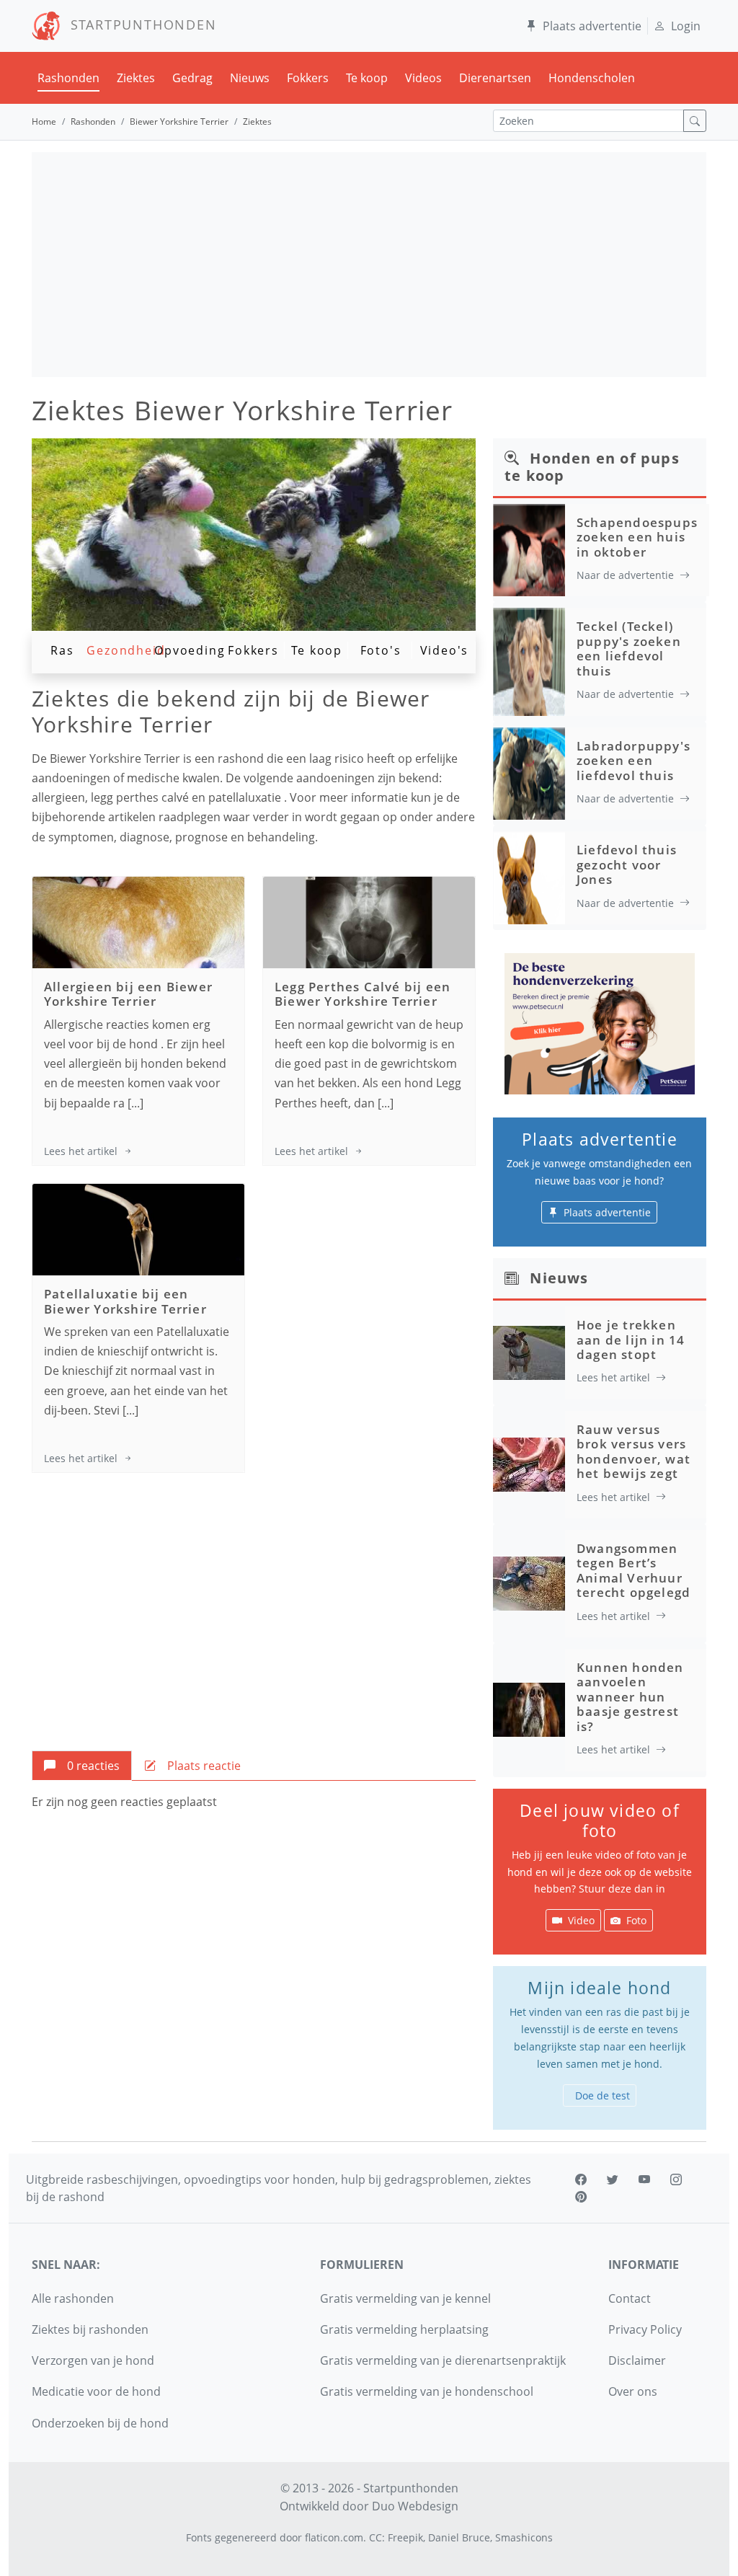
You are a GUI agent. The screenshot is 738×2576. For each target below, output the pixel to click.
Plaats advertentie (592, 26)
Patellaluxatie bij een (125, 1301)
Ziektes (136, 78)
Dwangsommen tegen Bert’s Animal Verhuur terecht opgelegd (633, 1570)
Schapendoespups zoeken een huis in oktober (637, 537)
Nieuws (250, 78)
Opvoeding (190, 650)
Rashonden (68, 78)
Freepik (405, 2537)
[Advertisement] (369, 265)
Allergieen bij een (128, 994)
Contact (630, 2298)
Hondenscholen (592, 78)
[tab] (82, 1766)
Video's (445, 650)
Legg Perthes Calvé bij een (363, 994)
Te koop (367, 78)
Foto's (381, 650)
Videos (423, 78)
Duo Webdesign (415, 2506)
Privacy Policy (645, 2329)
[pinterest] (581, 2197)
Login (686, 26)
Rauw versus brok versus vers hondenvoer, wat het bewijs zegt (633, 1451)
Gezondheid (126, 650)
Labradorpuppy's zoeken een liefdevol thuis (633, 761)
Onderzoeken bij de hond (100, 2423)
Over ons (633, 2391)
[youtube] (644, 2179)
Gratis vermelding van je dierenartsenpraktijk (443, 2360)
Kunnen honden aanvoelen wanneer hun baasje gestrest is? (630, 1697)
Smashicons (524, 2537)
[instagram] (676, 2179)
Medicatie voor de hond (96, 2391)
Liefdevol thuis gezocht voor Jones (627, 864)
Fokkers (308, 78)
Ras (62, 650)
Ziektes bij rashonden (90, 2329)
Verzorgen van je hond (93, 2360)
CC (375, 2537)
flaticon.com (334, 2537)
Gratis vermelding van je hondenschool (427, 2391)
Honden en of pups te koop (592, 467)
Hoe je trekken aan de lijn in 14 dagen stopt (631, 1340)
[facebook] (581, 2179)
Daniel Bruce (459, 2537)
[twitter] (613, 2179)
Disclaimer (637, 2360)
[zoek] (695, 121)
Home (44, 121)
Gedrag (192, 78)
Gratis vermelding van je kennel (405, 2298)
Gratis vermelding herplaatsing (404, 2329)
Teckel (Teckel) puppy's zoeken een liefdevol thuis (629, 648)
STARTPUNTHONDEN (139, 25)
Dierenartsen (495, 78)
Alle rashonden (73, 2298)
